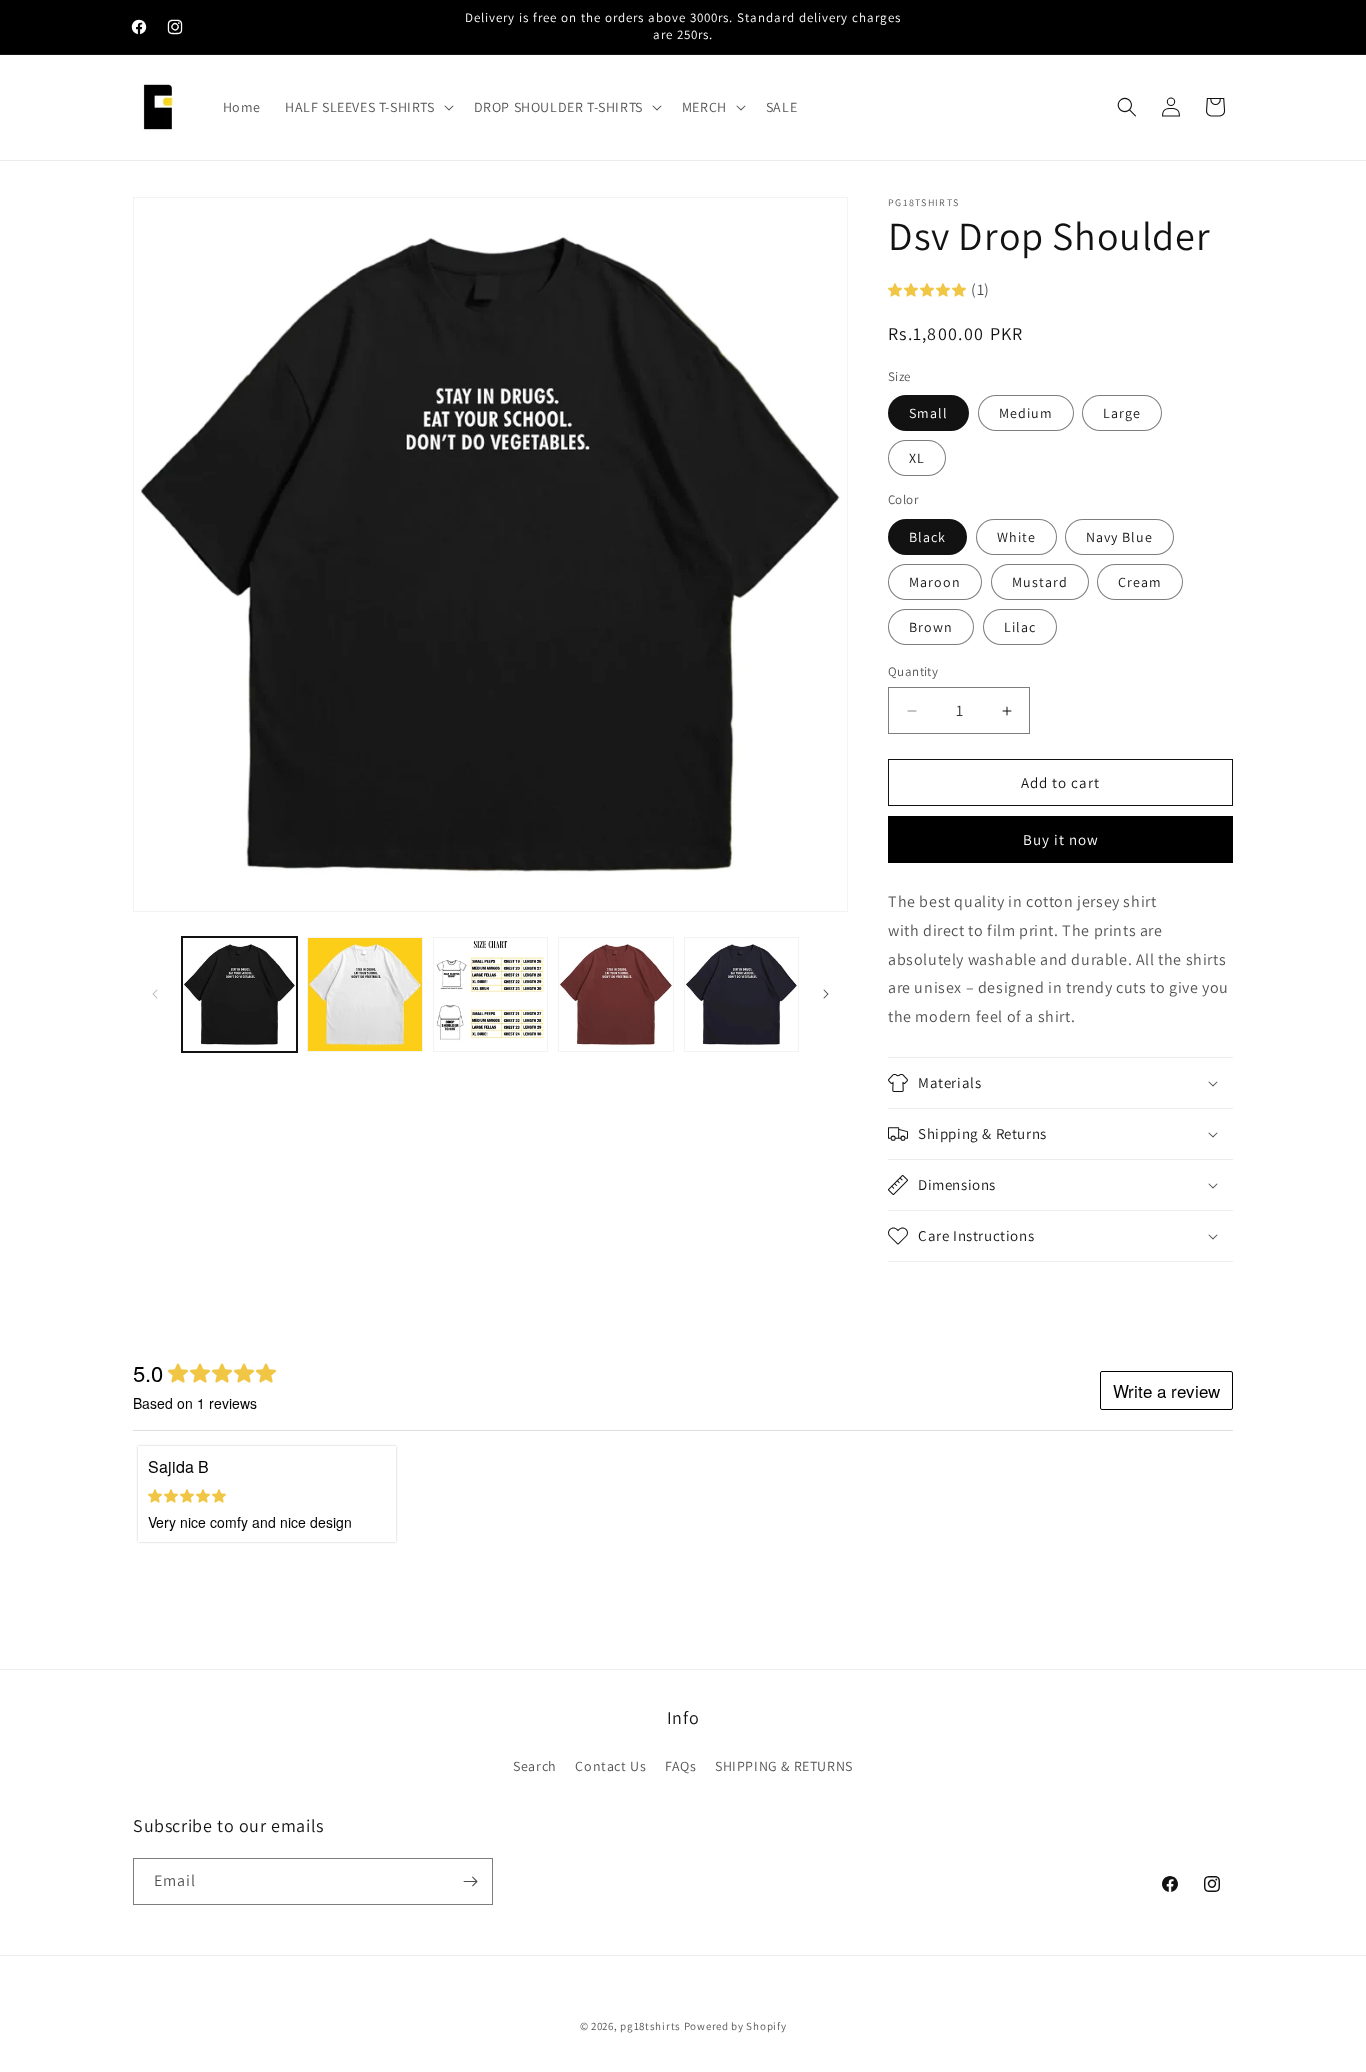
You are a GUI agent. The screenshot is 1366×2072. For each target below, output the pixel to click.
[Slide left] (155, 994)
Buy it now (1061, 839)
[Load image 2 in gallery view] (364, 994)
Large (1122, 413)
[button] (367, 107)
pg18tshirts (650, 2026)
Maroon (935, 582)
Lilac (1020, 627)
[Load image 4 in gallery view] (615, 994)
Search (535, 1766)
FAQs (680, 1766)
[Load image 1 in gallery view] (239, 994)
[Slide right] (826, 994)
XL (917, 458)
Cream (1140, 582)
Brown (931, 627)
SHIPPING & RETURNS (784, 1766)
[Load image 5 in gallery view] (741, 994)
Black (927, 537)
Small (928, 413)
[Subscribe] (470, 1881)
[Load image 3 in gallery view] (490, 994)
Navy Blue (1119, 537)
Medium (1026, 413)
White (1016, 537)
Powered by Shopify (735, 2026)
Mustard (1040, 582)
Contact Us (610, 1766)
